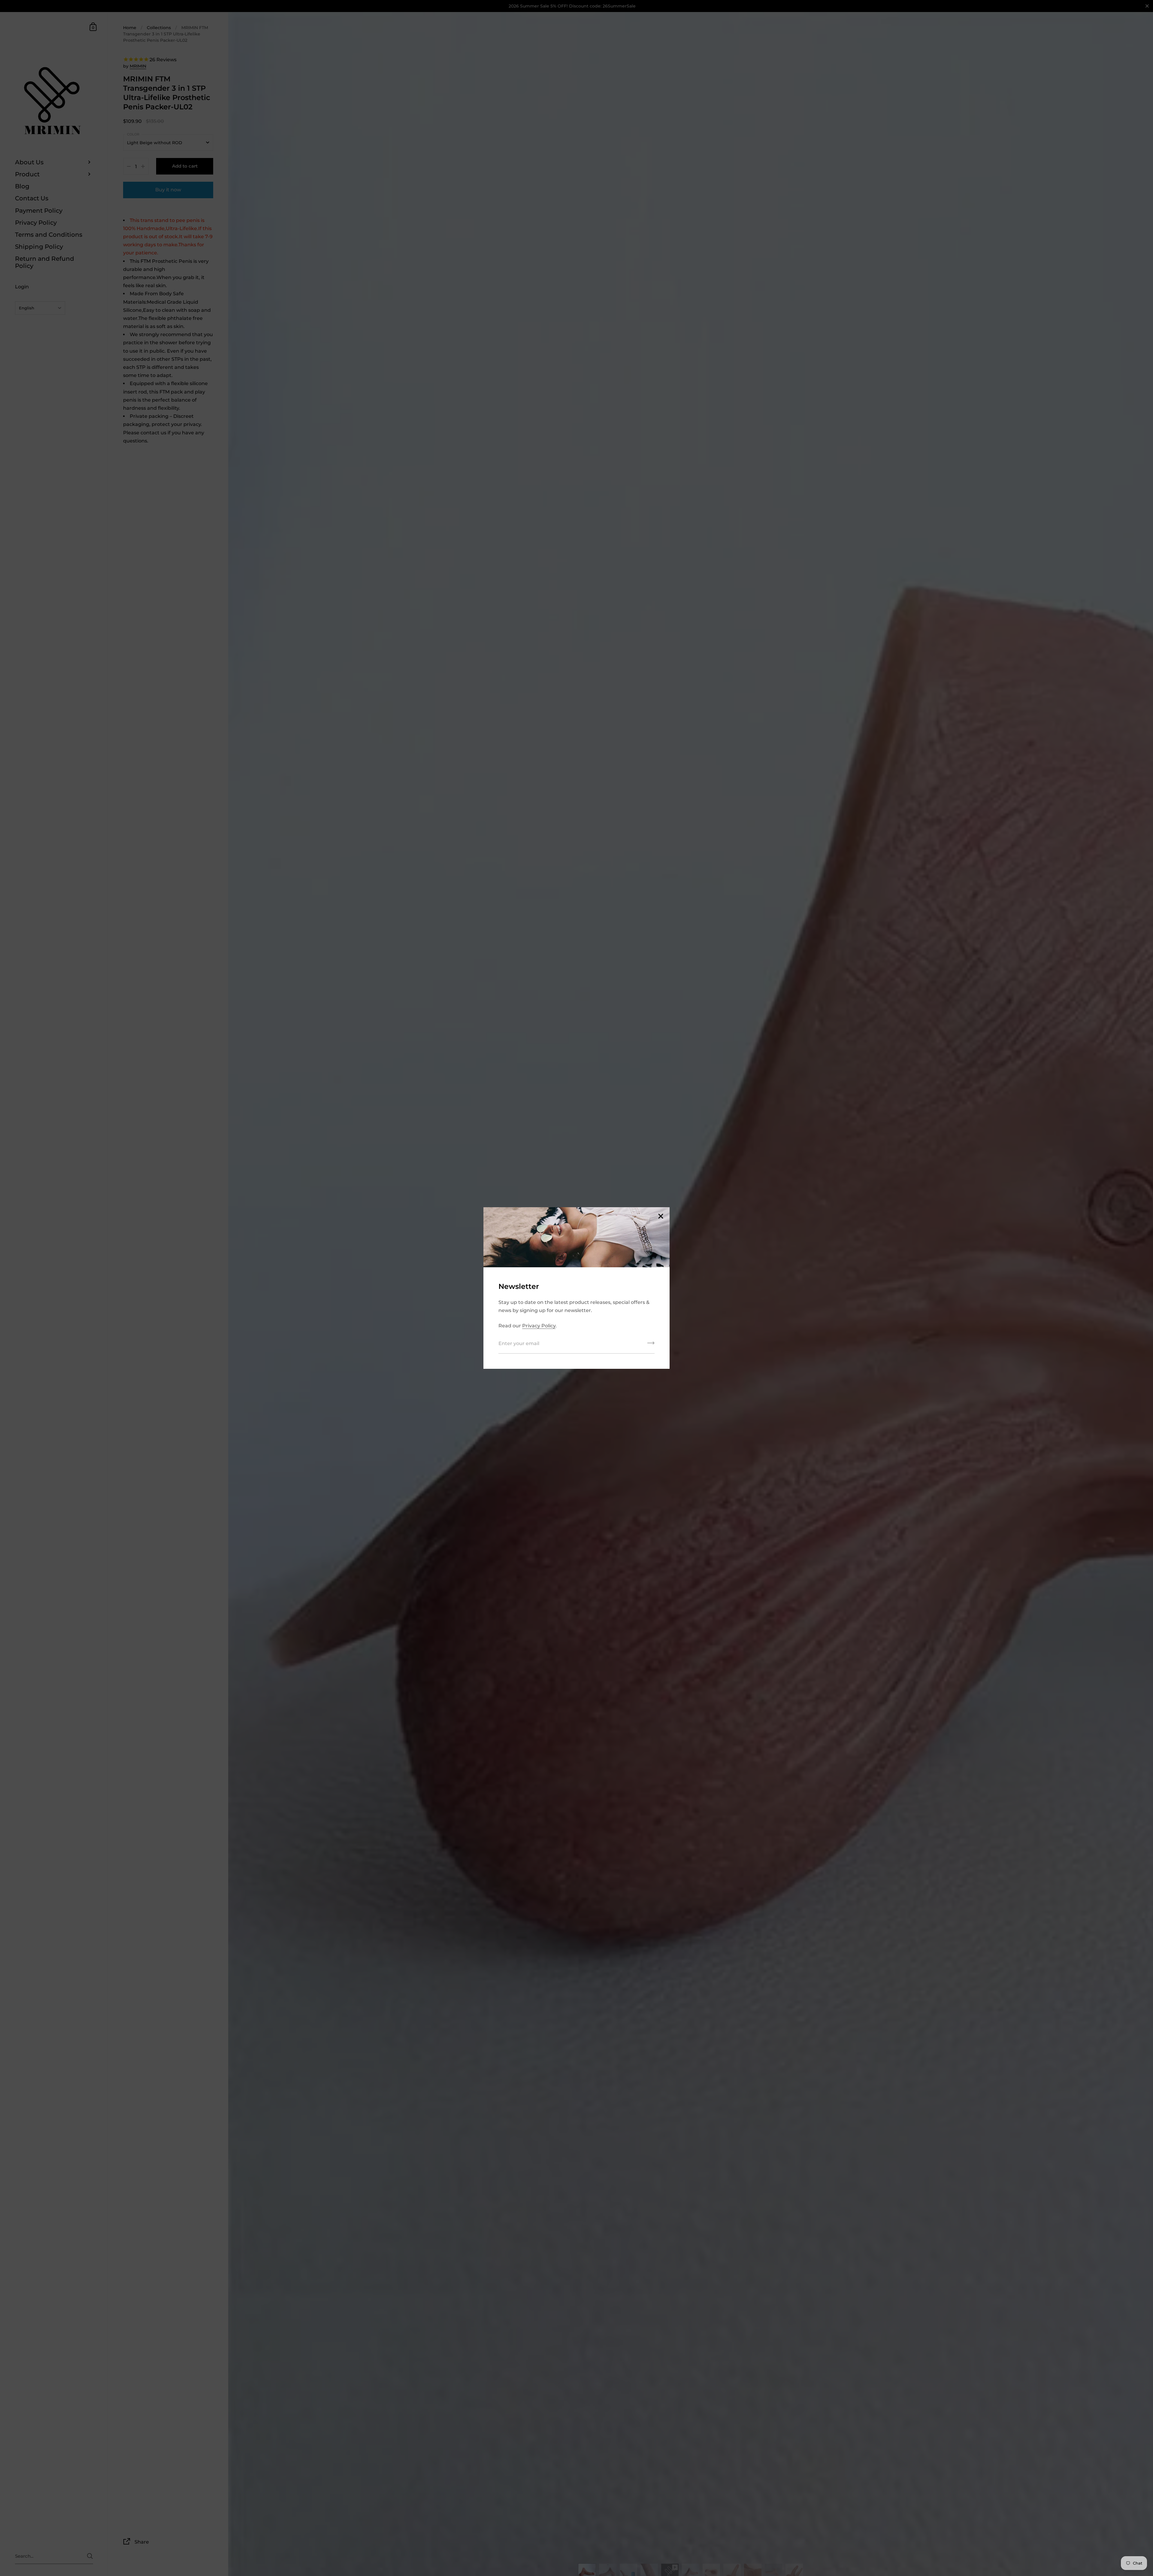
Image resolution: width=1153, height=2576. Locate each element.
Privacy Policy (539, 1326)
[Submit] (651, 1345)
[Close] (661, 1217)
